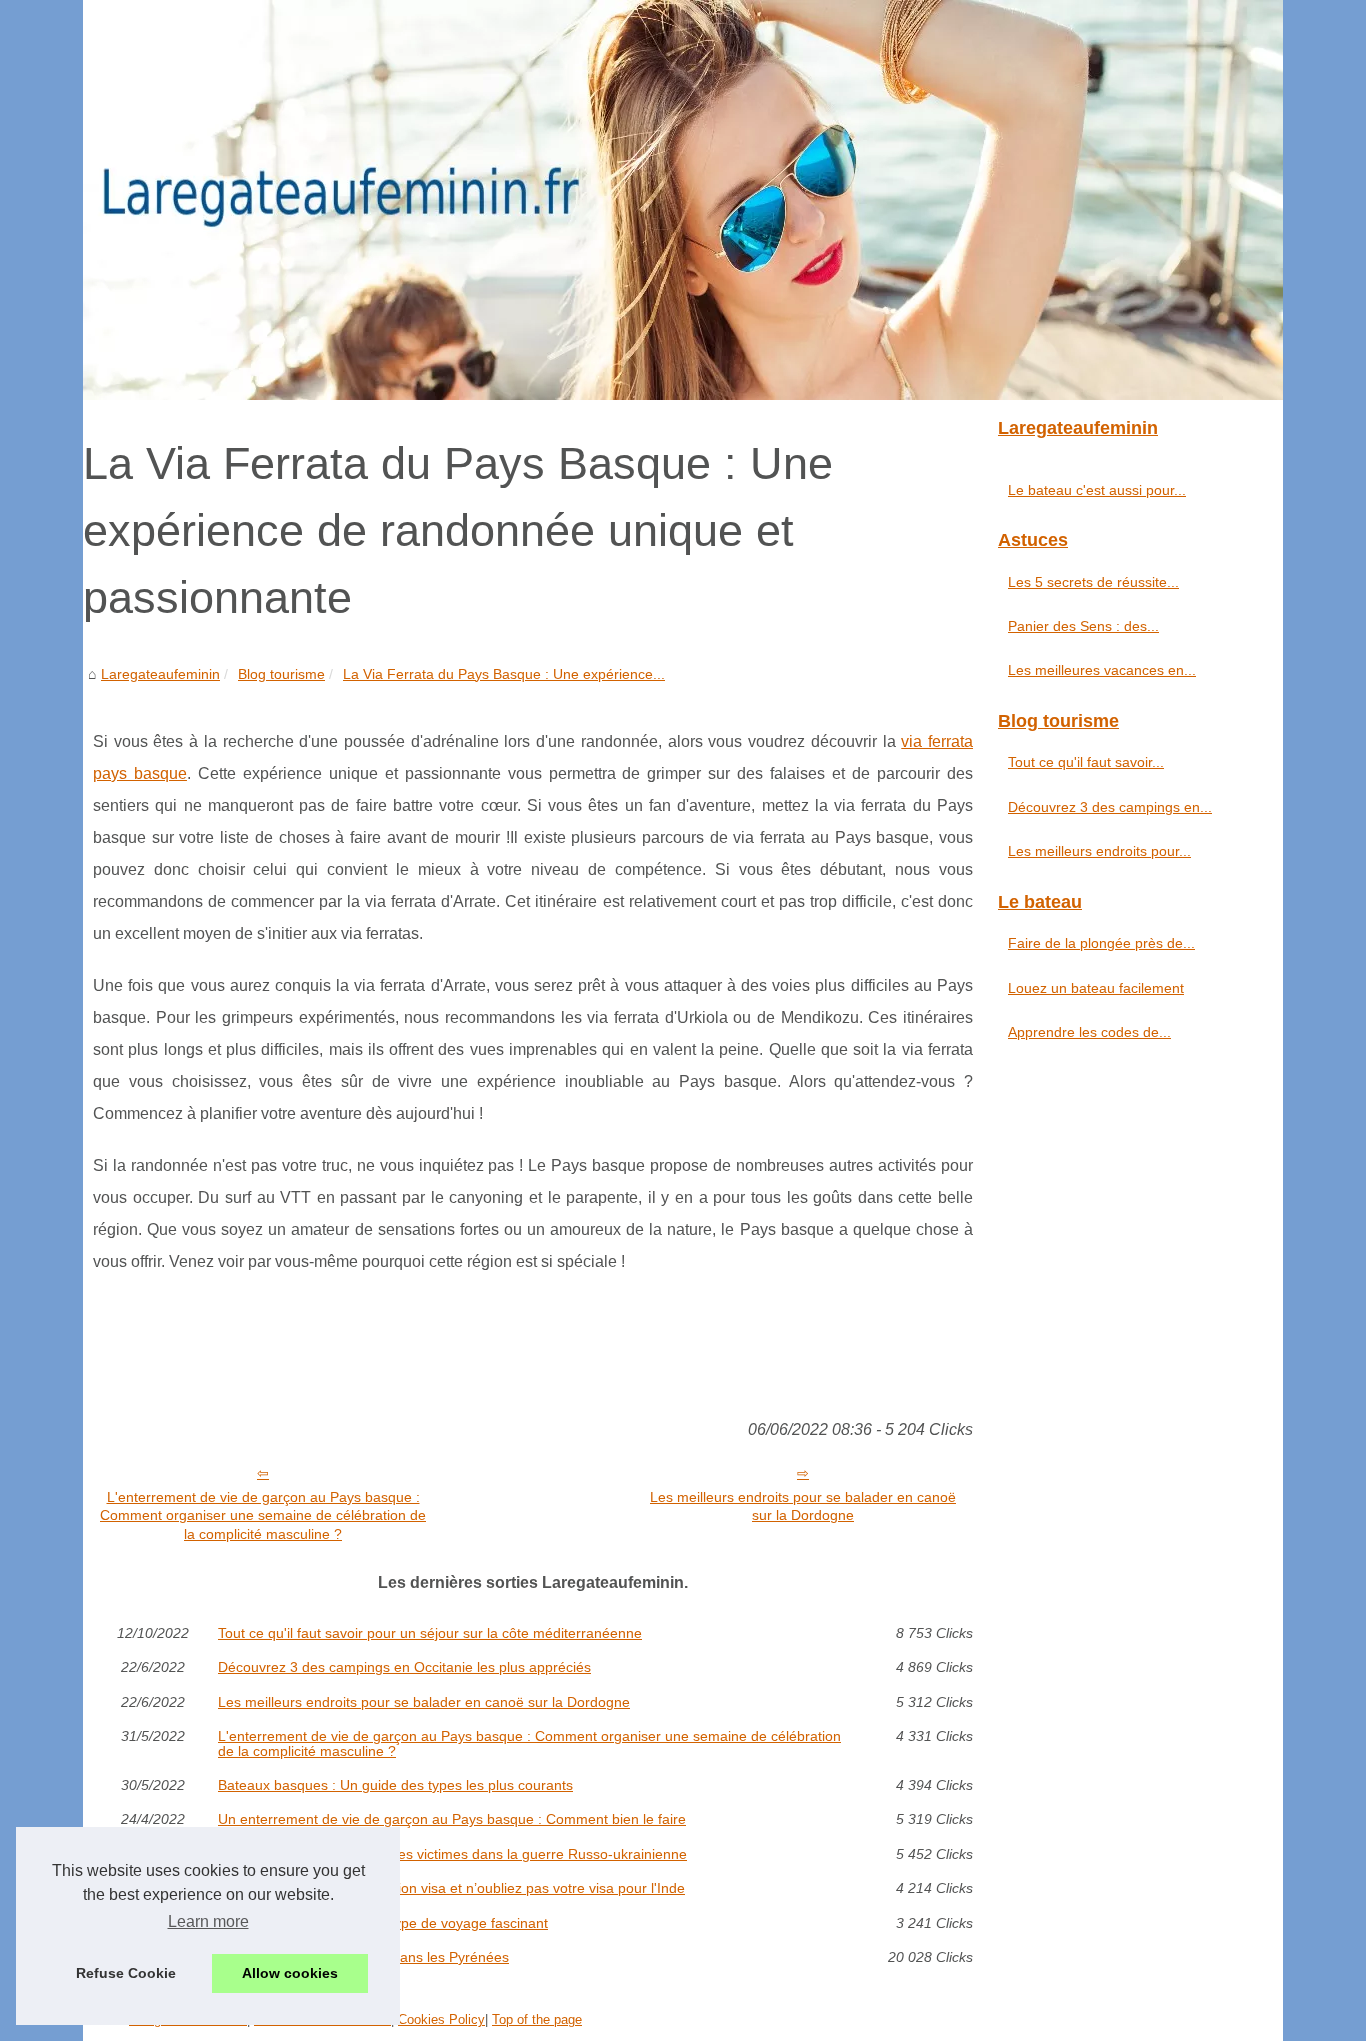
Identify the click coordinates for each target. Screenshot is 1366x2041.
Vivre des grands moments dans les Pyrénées (363, 1957)
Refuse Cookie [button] (126, 1973)
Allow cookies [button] (290, 1973)
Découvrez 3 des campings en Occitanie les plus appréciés (404, 1667)
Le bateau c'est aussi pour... (1097, 490)
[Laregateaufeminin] (683, 200)
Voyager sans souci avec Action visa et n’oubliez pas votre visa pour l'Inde (451, 1888)
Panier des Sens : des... (1083, 626)
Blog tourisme (281, 674)
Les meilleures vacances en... (1102, 670)
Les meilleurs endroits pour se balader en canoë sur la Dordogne (803, 1506)
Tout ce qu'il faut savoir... (1086, 762)
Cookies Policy (441, 2019)
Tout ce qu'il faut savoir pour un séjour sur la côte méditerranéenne (430, 1633)
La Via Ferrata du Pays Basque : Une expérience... (504, 674)
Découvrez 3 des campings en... (1110, 807)
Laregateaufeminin (160, 674)
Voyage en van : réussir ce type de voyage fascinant (383, 1923)
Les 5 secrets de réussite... (1093, 582)
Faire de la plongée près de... (1101, 943)
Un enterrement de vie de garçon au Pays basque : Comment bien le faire (452, 1819)
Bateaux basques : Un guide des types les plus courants (395, 1785)
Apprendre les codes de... (1089, 1032)
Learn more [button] (208, 1921)
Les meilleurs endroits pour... (1099, 851)
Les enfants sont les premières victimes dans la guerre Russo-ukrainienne (452, 1854)
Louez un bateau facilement (1096, 988)
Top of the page (537, 2019)
